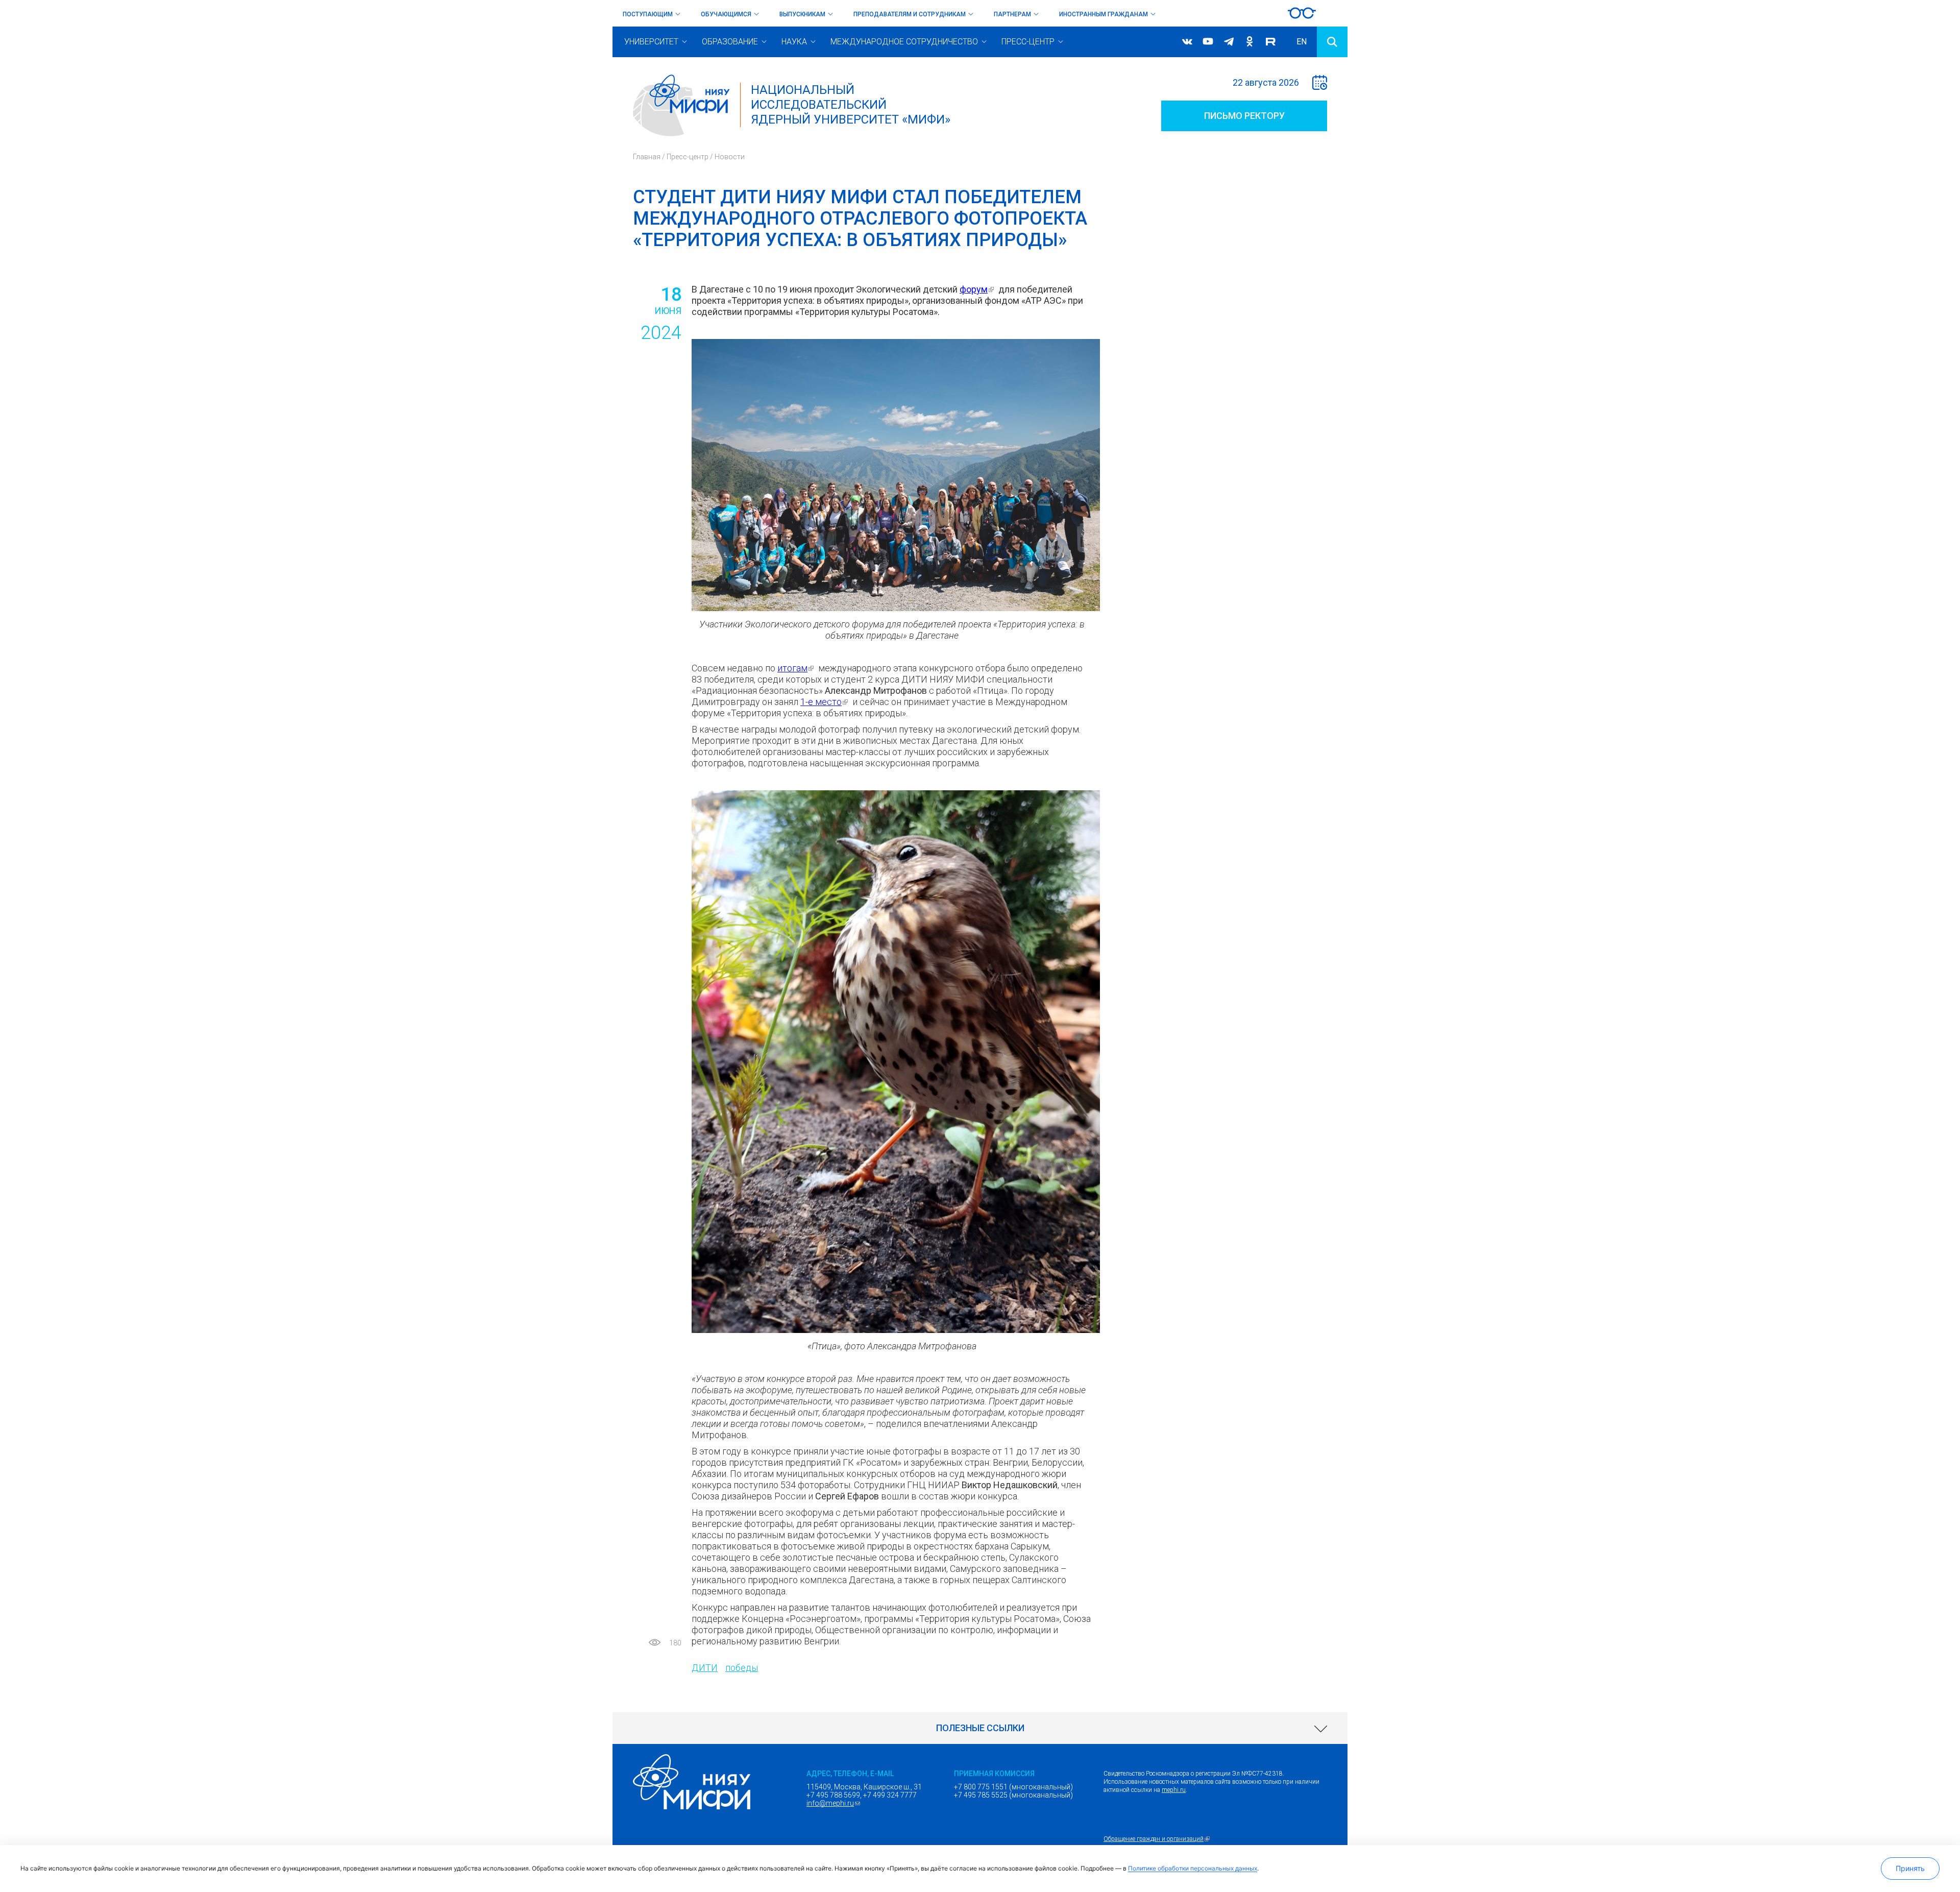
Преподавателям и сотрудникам (910, 14)
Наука (794, 42)
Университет (651, 42)
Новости (730, 157)
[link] (980, 1728)
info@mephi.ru (835, 1803)
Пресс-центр (1028, 42)
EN (1302, 42)
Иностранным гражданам (1104, 14)
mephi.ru (1174, 1790)
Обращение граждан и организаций (1158, 1839)
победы (742, 1668)
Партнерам (1012, 14)
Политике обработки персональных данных (1193, 1868)
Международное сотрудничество (904, 42)
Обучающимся (726, 14)
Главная (647, 157)
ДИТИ (705, 1668)
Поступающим (648, 14)
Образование (730, 42)
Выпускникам (802, 14)
